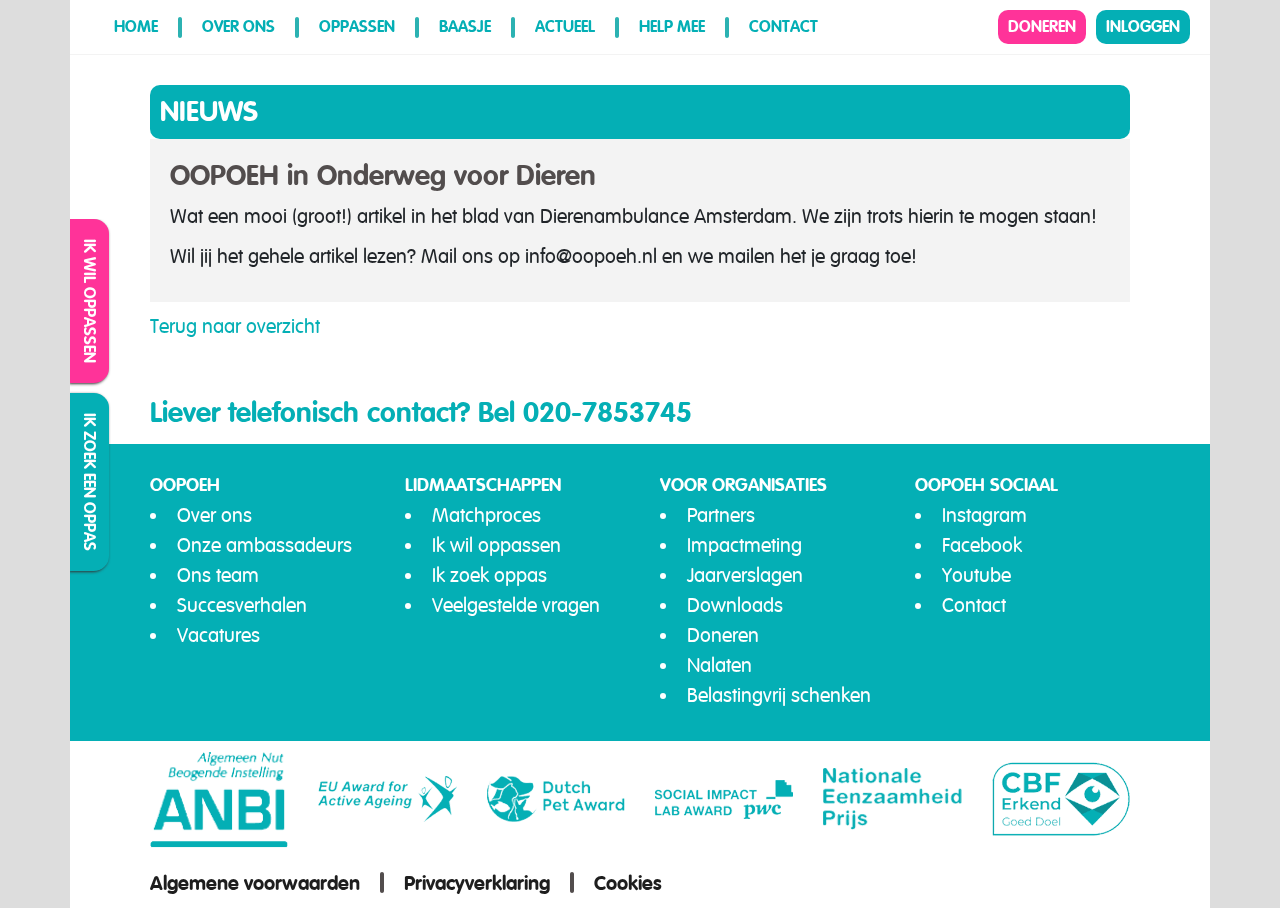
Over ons (238, 26)
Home (136, 26)
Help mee (672, 26)
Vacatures (218, 635)
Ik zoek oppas (489, 575)
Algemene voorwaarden (255, 883)
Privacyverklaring (477, 883)
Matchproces (486, 515)
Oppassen (357, 26)
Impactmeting (744, 545)
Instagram (984, 515)
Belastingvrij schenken (779, 695)
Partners (721, 515)
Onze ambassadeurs (264, 545)
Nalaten (719, 665)
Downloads (735, 605)
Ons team (218, 575)
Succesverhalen (242, 605)
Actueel (565, 26)
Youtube (976, 575)
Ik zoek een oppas (90, 482)
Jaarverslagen (745, 575)
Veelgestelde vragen (516, 605)
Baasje (465, 26)
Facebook (982, 545)
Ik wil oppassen (90, 301)
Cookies (628, 883)
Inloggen (1143, 26)
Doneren (1042, 26)
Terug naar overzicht (235, 326)
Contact (783, 26)
